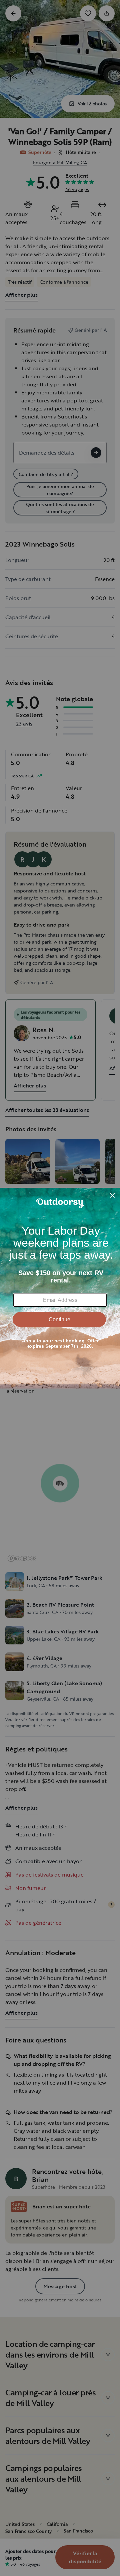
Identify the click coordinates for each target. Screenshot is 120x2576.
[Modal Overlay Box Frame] (60, 1288)
